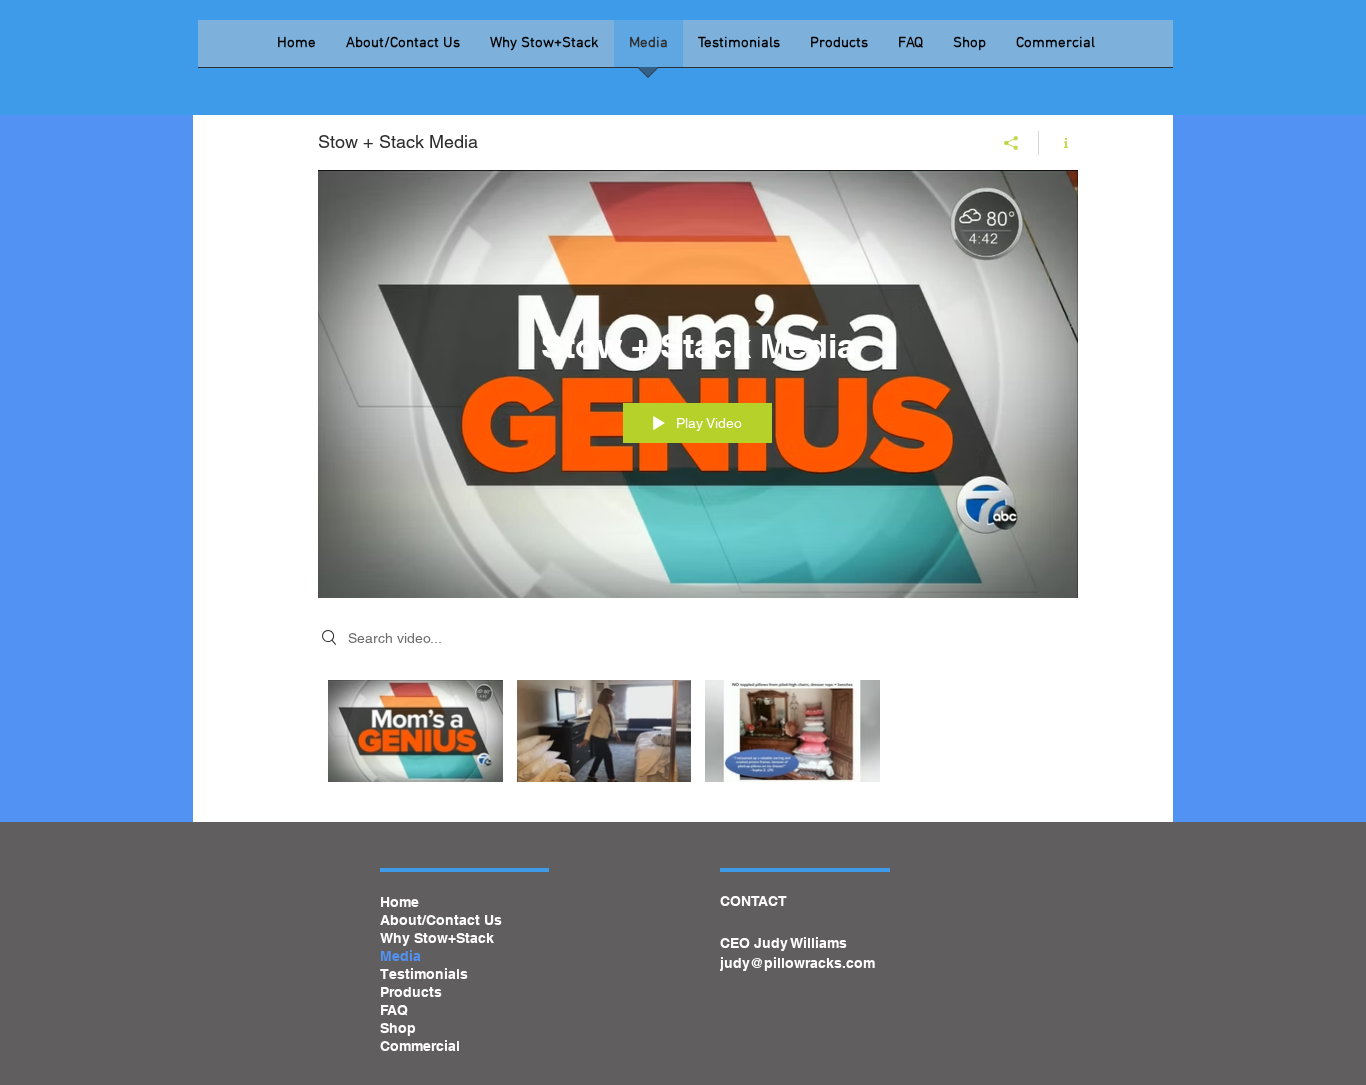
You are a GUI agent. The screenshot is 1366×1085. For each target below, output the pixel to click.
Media (400, 956)
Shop (398, 1028)
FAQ (394, 1010)
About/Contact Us (441, 920)
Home (399, 902)
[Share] (1011, 143)
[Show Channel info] (1058, 143)
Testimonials (424, 974)
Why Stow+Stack (437, 938)
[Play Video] (415, 730)
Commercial (420, 1046)
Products (411, 992)
